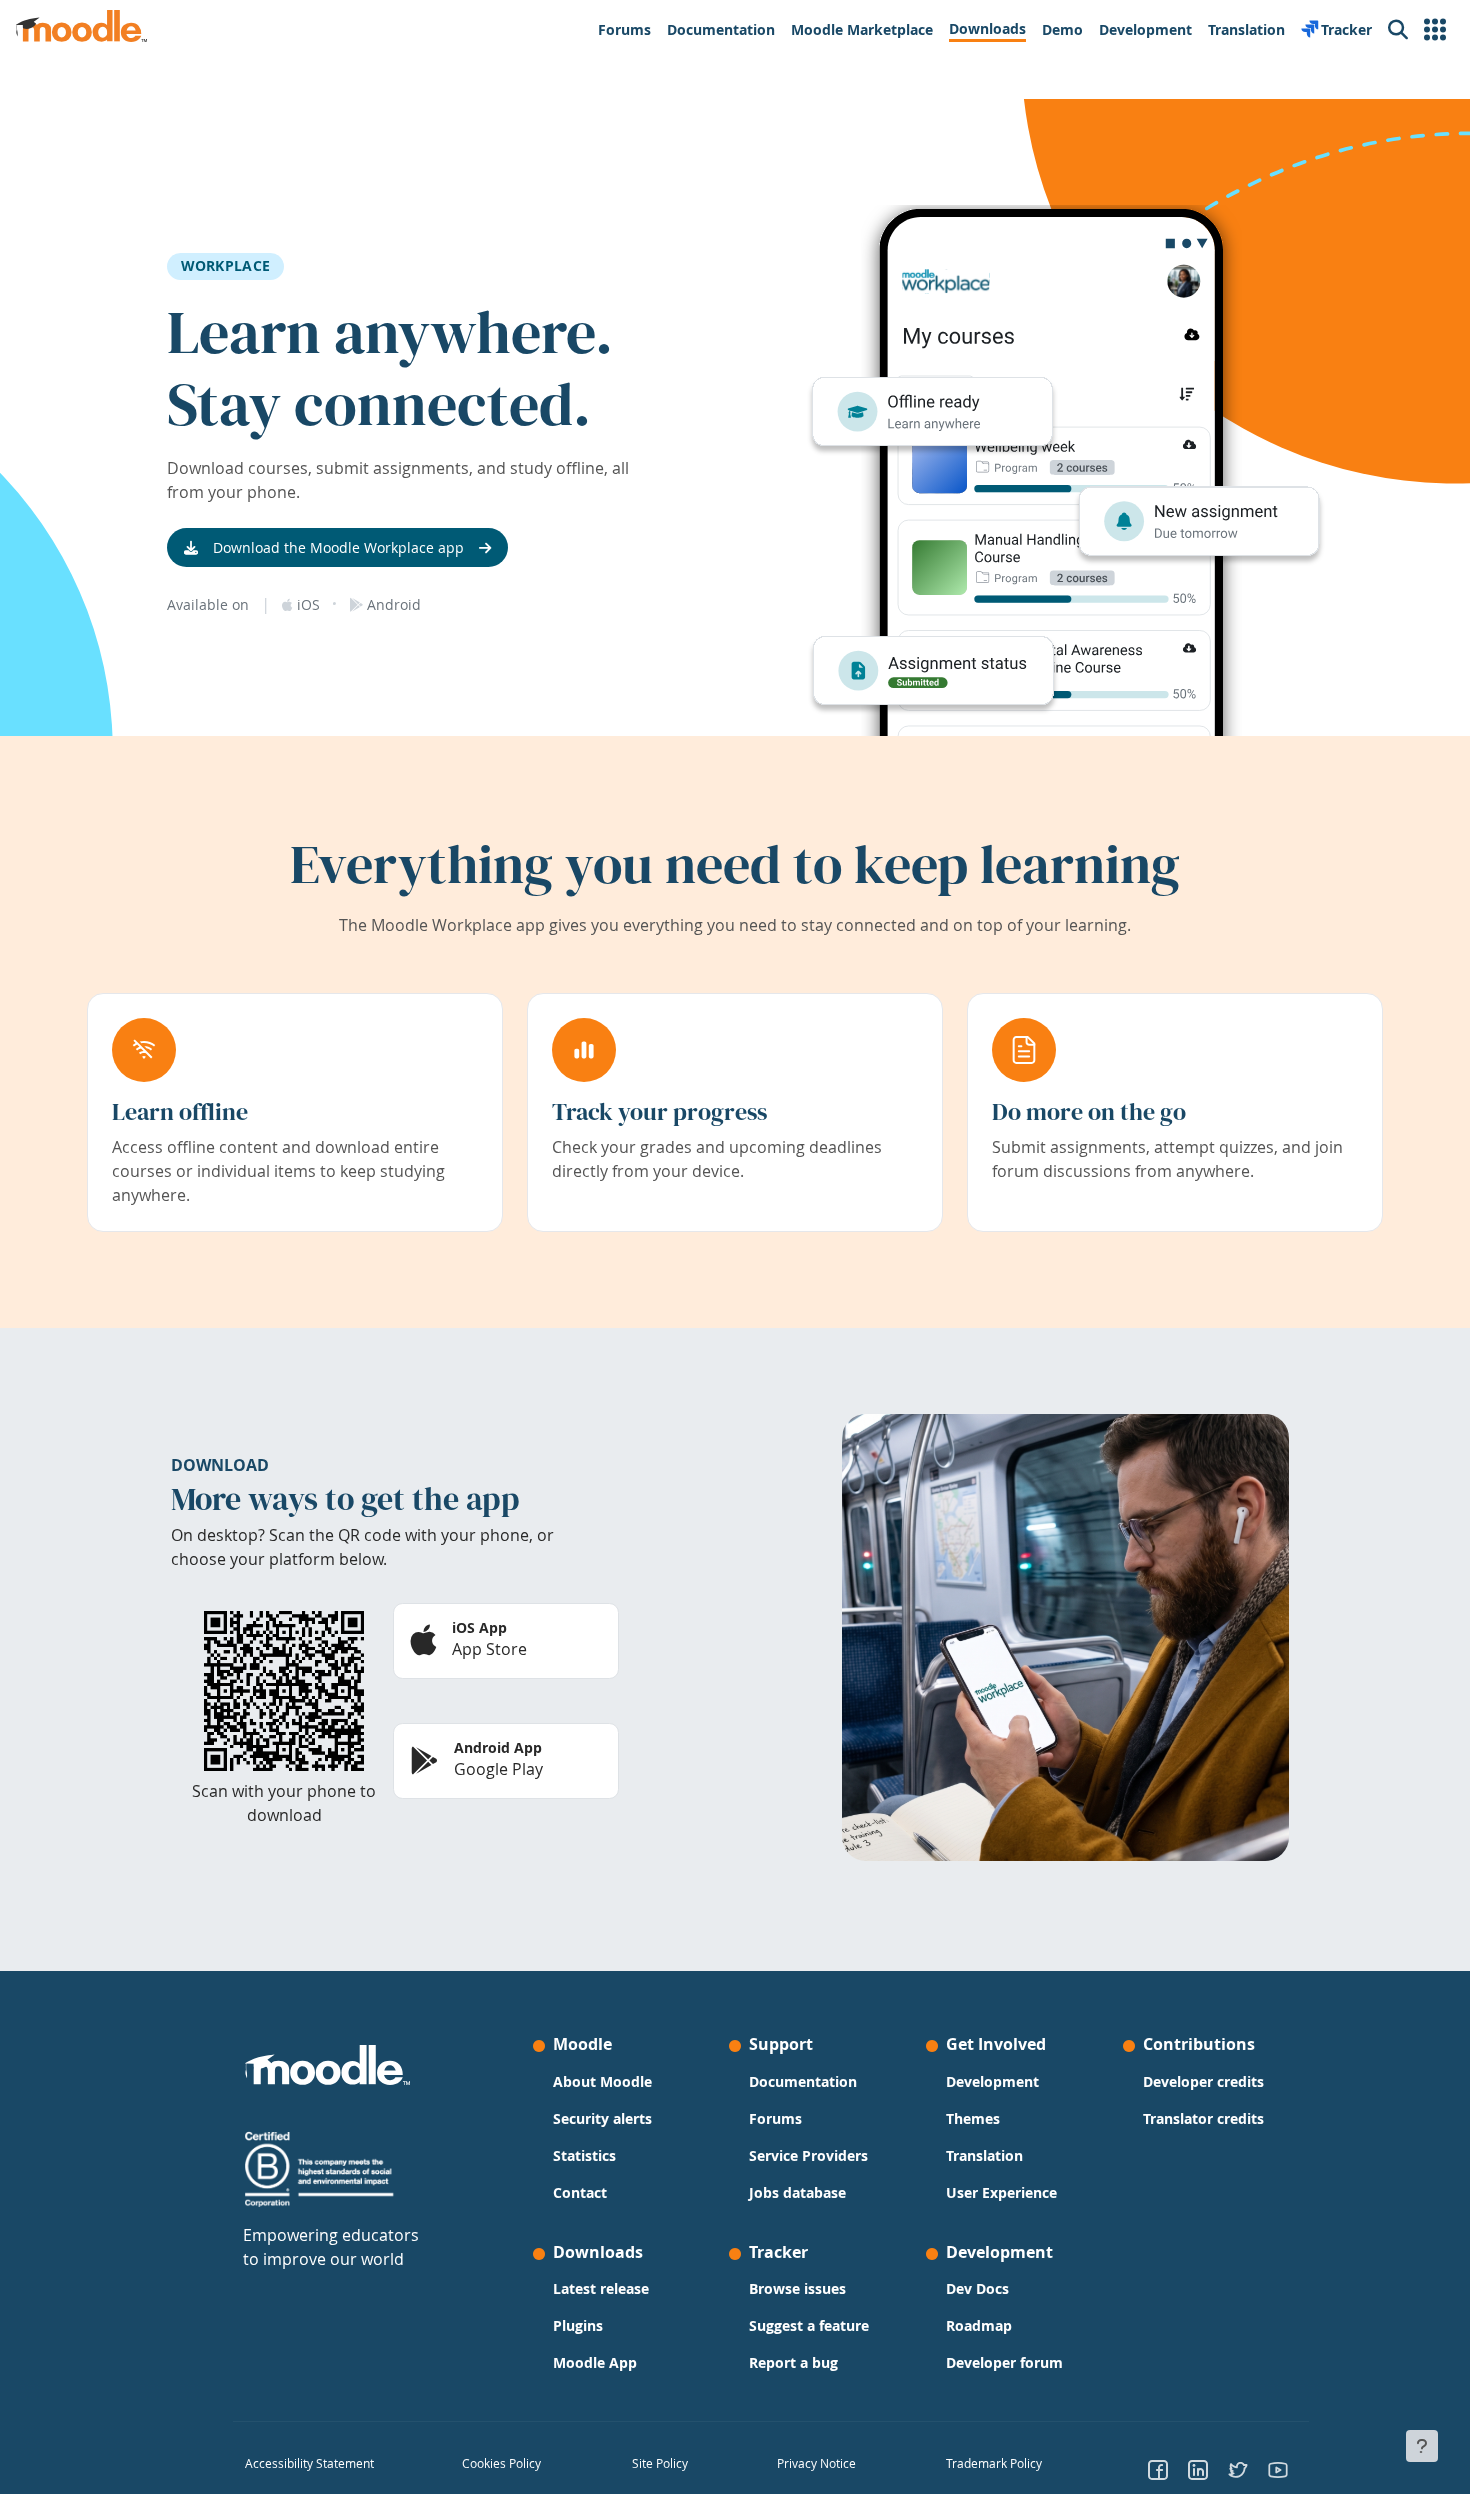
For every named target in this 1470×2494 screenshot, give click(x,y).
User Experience (1001, 2192)
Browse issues (797, 2288)
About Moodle (602, 2081)
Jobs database (797, 2192)
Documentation (803, 2081)
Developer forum (1004, 2362)
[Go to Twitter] (1238, 2469)
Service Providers (808, 2155)
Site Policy (660, 2463)
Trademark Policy (994, 2463)
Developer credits (1203, 2081)
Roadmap (979, 2325)
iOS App (479, 1627)
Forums (775, 2118)
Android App (498, 1747)
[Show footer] (1422, 2446)
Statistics (584, 2155)
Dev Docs (977, 2288)
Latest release (601, 2288)
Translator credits (1203, 2118)
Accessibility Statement (309, 2463)
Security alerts (602, 2118)
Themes (973, 2118)
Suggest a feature (809, 2325)
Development (992, 2081)
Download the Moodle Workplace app (338, 547)
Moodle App (595, 2362)
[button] (1435, 30)
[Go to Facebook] (1158, 2469)
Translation (984, 2155)
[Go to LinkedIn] (1198, 2469)
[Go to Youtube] (1278, 2469)
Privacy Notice (816, 2463)
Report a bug (793, 2362)
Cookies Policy (501, 2463)
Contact (580, 2192)
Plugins (578, 2325)
